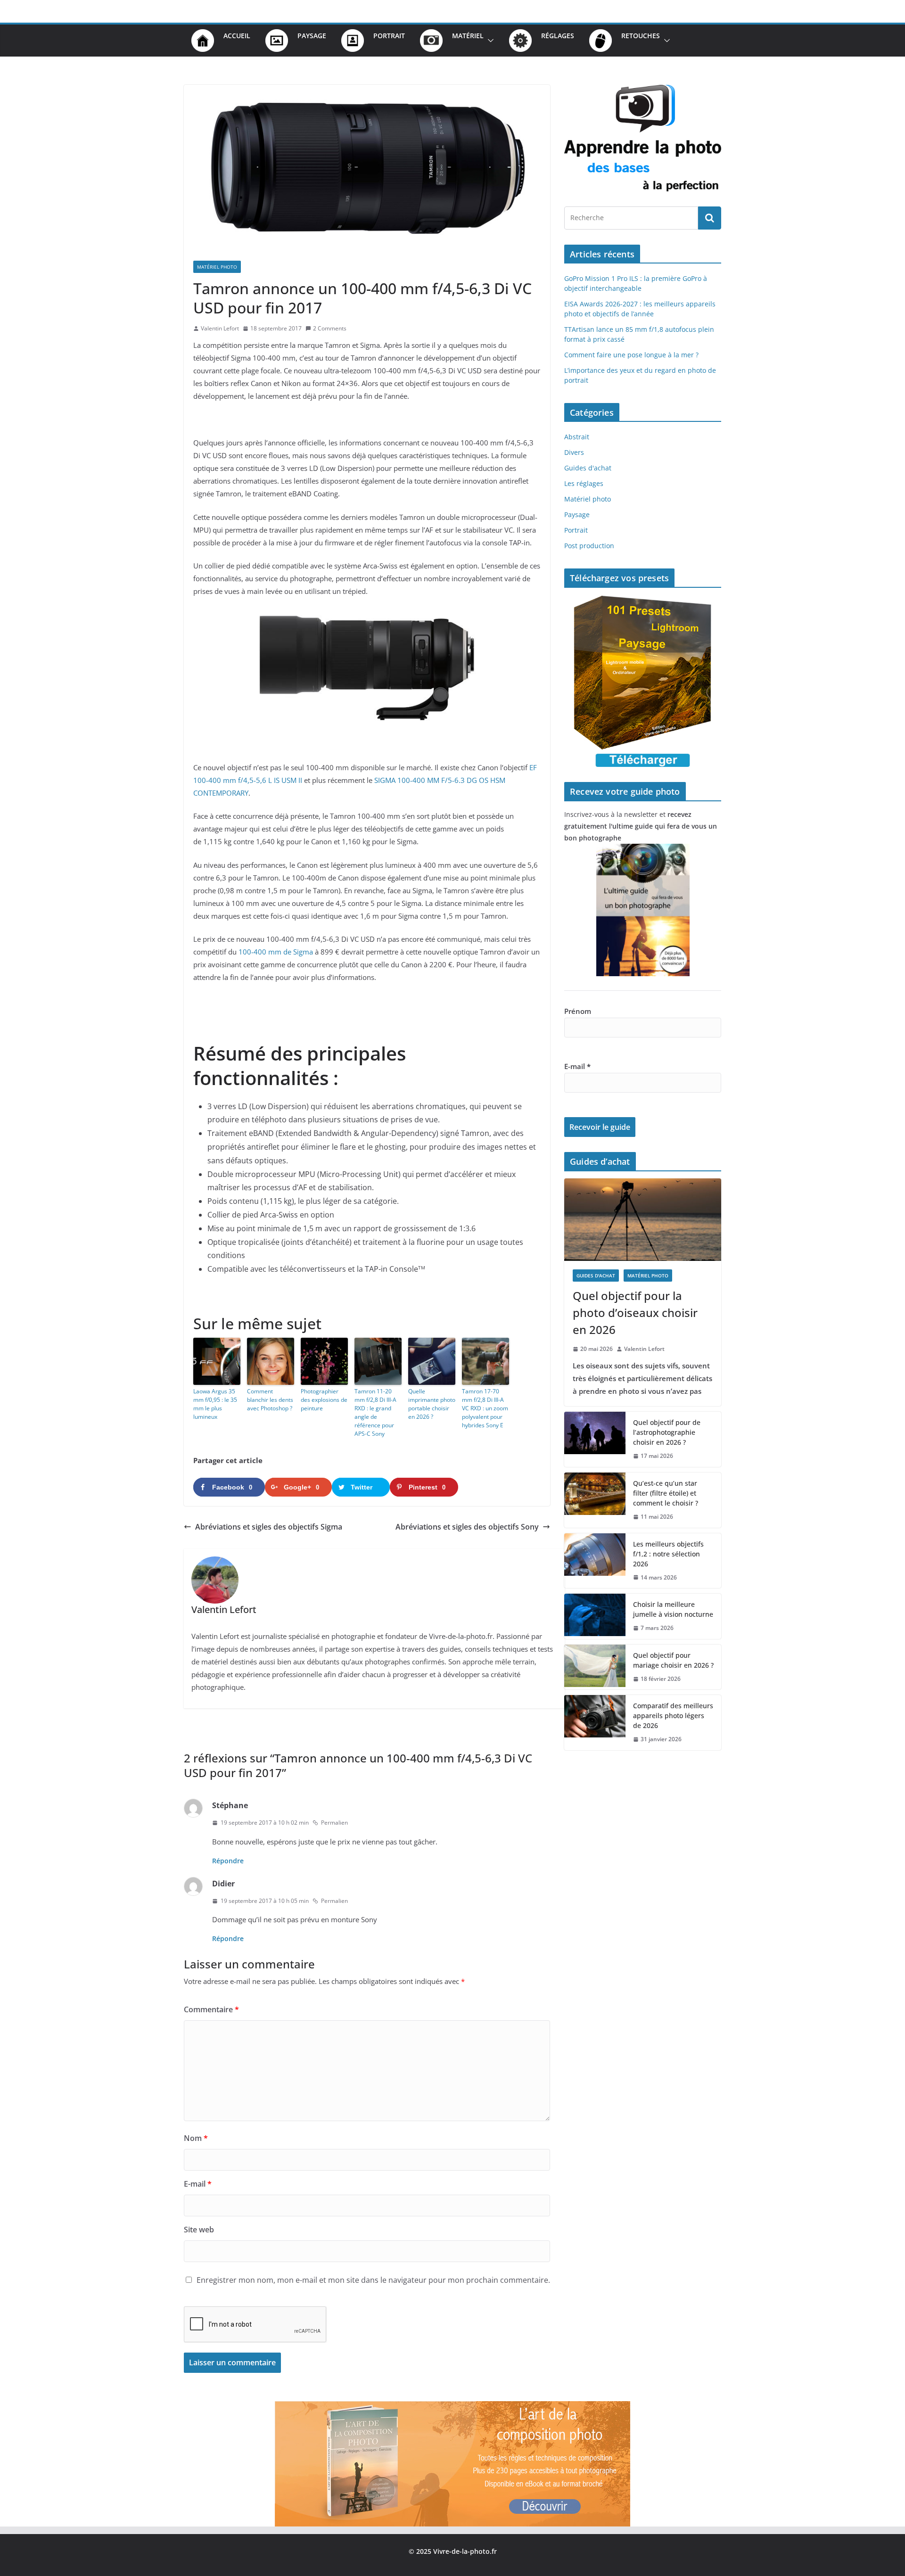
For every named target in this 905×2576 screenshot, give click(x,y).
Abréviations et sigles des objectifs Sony (467, 1527)
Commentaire (211, 2009)
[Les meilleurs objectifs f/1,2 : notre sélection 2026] (595, 1561)
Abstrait (577, 437)
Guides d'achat (588, 468)
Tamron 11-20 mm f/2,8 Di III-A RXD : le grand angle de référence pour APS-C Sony (375, 1412)
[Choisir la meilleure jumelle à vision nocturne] (595, 1616)
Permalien (334, 1823)
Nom (196, 2138)
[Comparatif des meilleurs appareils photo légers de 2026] (595, 1723)
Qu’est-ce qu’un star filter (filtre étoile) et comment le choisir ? (666, 1493)
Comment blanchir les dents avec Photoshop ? (270, 1400)
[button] (489, 41)
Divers (574, 452)
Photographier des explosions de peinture (324, 1400)
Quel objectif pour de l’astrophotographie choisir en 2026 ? (667, 1432)
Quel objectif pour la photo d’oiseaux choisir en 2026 (635, 1313)
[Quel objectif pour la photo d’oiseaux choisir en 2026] (643, 1220)
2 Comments (330, 328)
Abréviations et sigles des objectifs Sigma (269, 1527)
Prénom (578, 1011)
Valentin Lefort (220, 328)
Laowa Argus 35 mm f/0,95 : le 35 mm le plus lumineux (215, 1404)
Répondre (228, 1861)
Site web (199, 2230)
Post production (589, 546)
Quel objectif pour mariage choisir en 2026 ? (673, 1660)
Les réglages (584, 483)
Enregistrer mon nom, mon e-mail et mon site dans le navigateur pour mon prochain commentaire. (373, 2280)
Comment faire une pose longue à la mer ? (631, 355)
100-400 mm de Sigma (276, 952)
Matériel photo (217, 267)
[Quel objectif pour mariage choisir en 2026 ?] (595, 1667)
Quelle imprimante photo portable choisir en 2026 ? (432, 1404)
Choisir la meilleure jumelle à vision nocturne (673, 1609)
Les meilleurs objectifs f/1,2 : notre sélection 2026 (668, 1554)
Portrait (576, 530)
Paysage (577, 514)
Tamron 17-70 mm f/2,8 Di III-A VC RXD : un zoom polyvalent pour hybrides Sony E (485, 1408)
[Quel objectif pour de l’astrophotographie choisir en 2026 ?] (595, 1439)
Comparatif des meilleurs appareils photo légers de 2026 (673, 1716)
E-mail (198, 2184)
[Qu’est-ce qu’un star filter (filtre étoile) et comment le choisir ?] (595, 1500)
